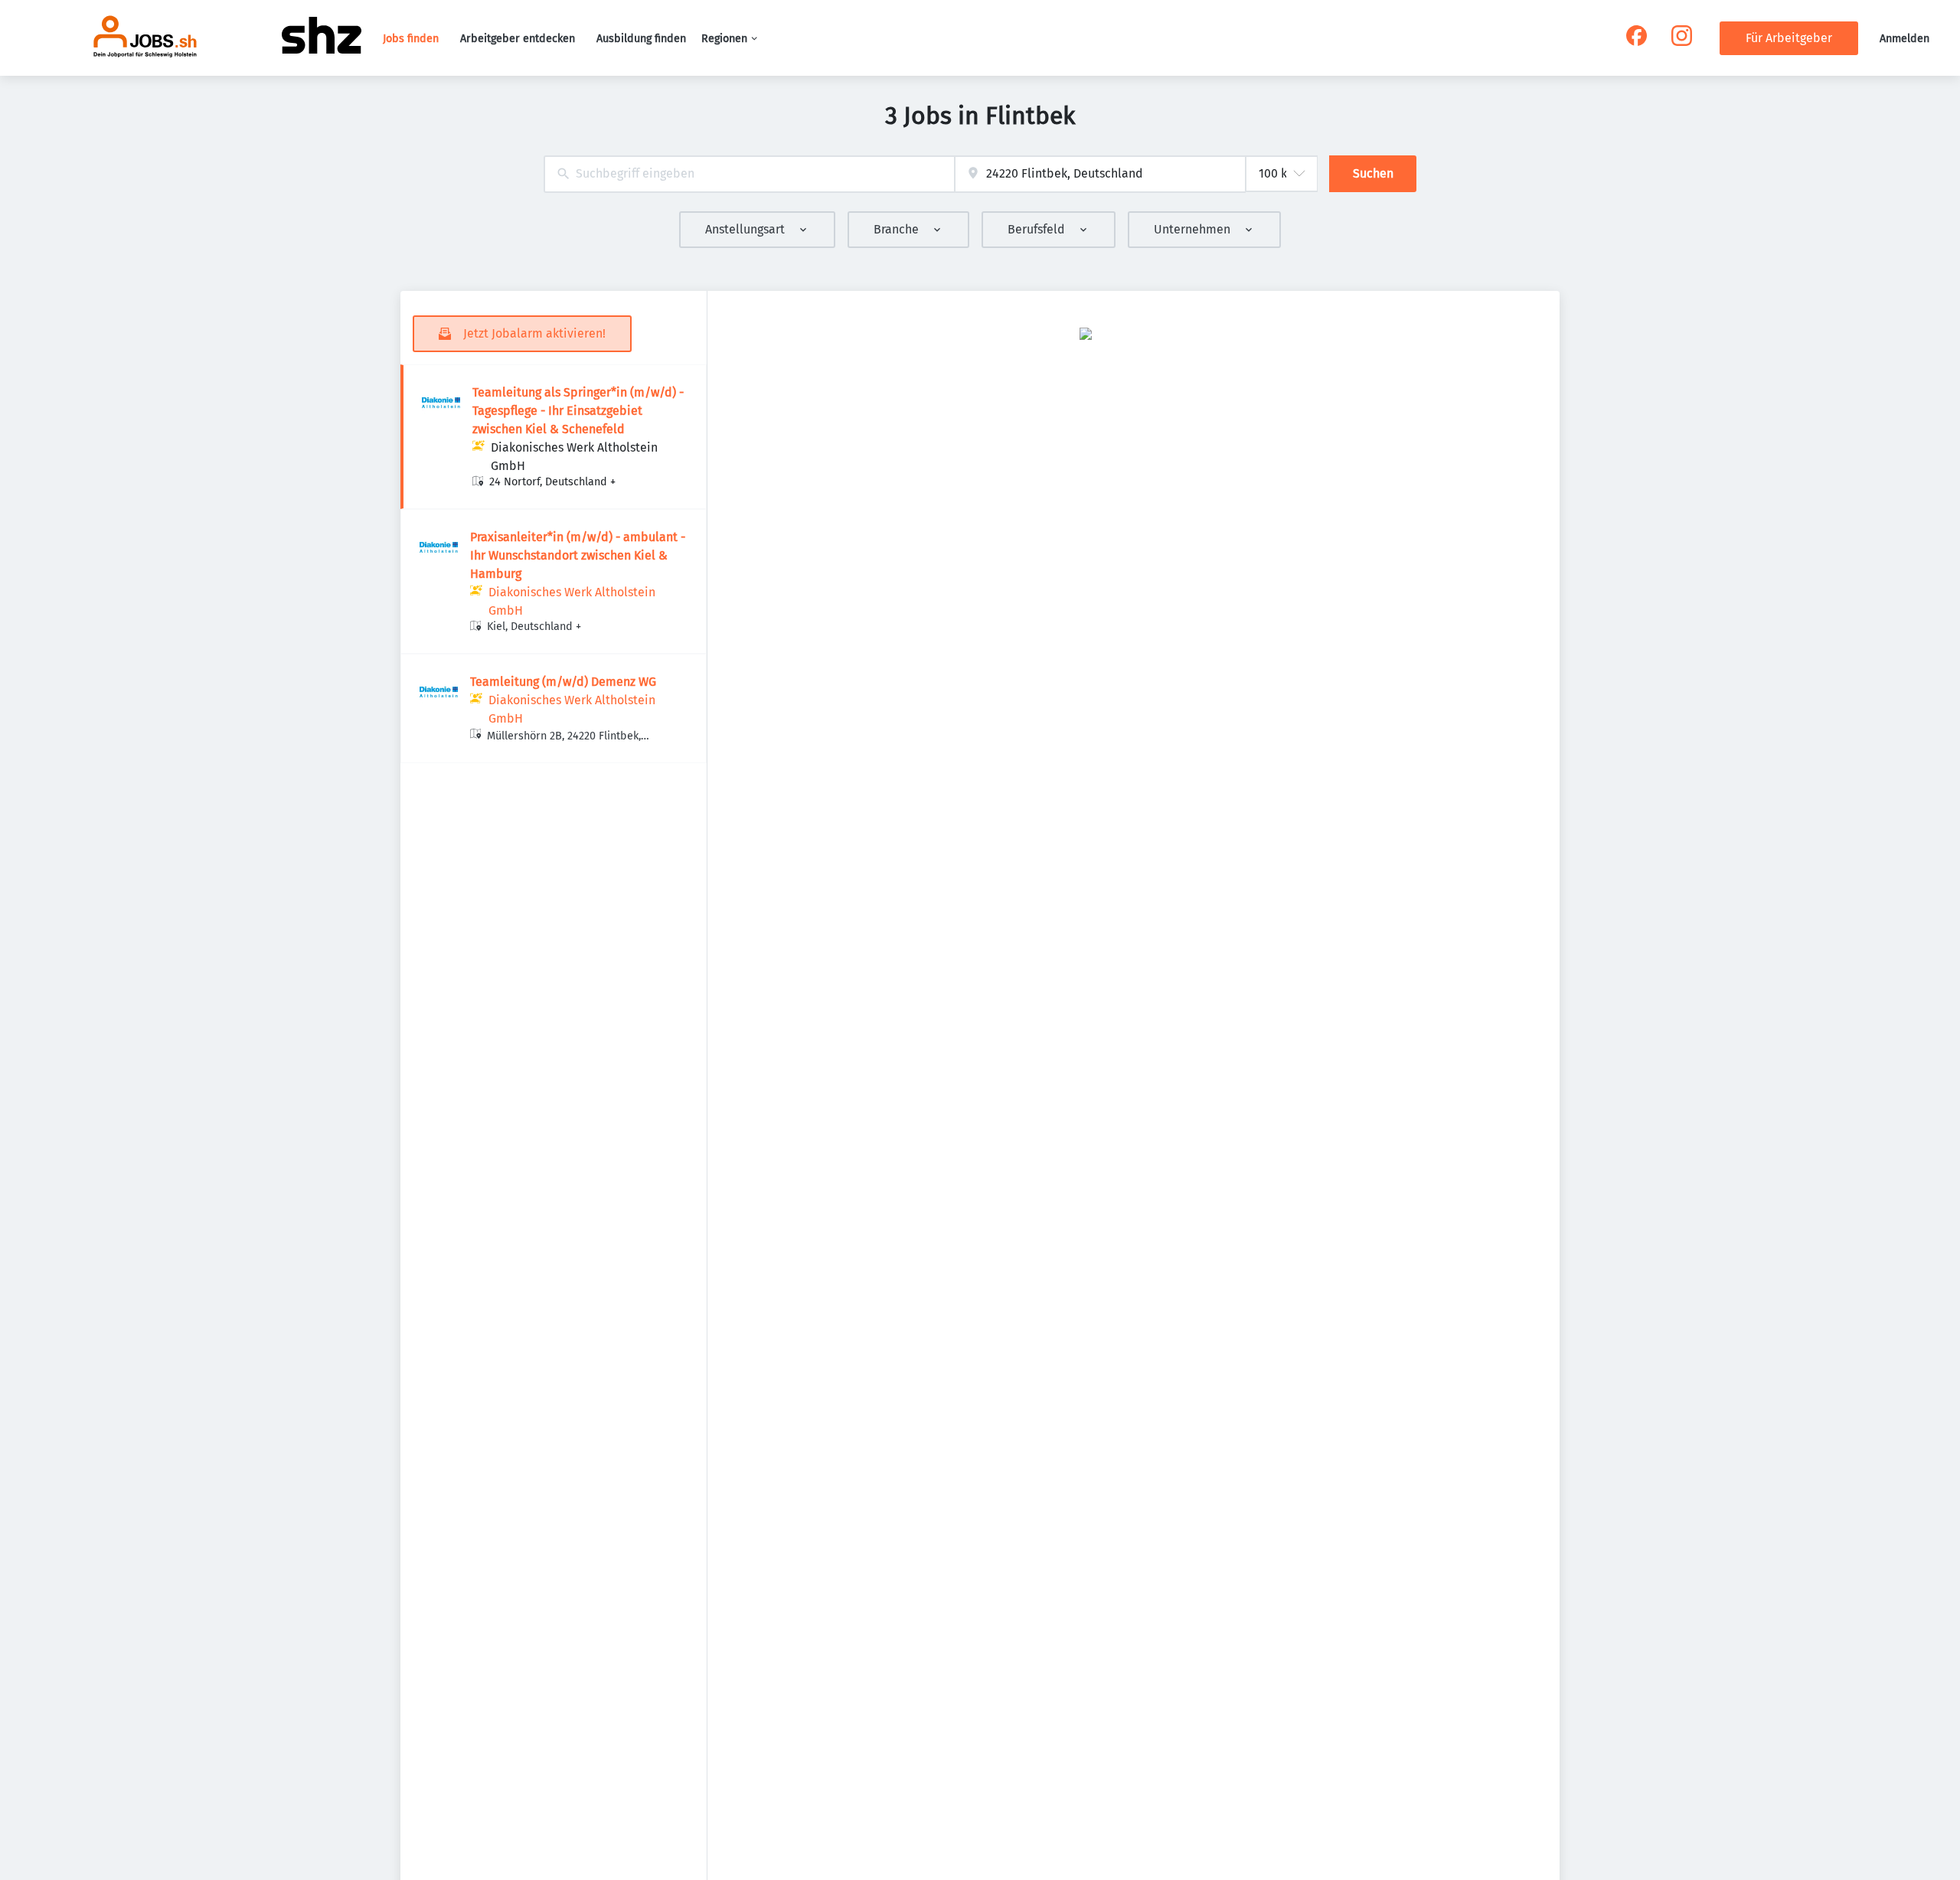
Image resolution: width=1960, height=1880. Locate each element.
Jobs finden (411, 39)
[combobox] (749, 174)
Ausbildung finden (641, 39)
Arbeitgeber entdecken (518, 39)
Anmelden (1904, 39)
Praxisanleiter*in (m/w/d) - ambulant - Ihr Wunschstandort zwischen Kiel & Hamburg (578, 555)
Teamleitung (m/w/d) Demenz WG (563, 682)
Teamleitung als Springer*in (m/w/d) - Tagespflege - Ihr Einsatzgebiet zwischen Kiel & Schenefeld (578, 411)
